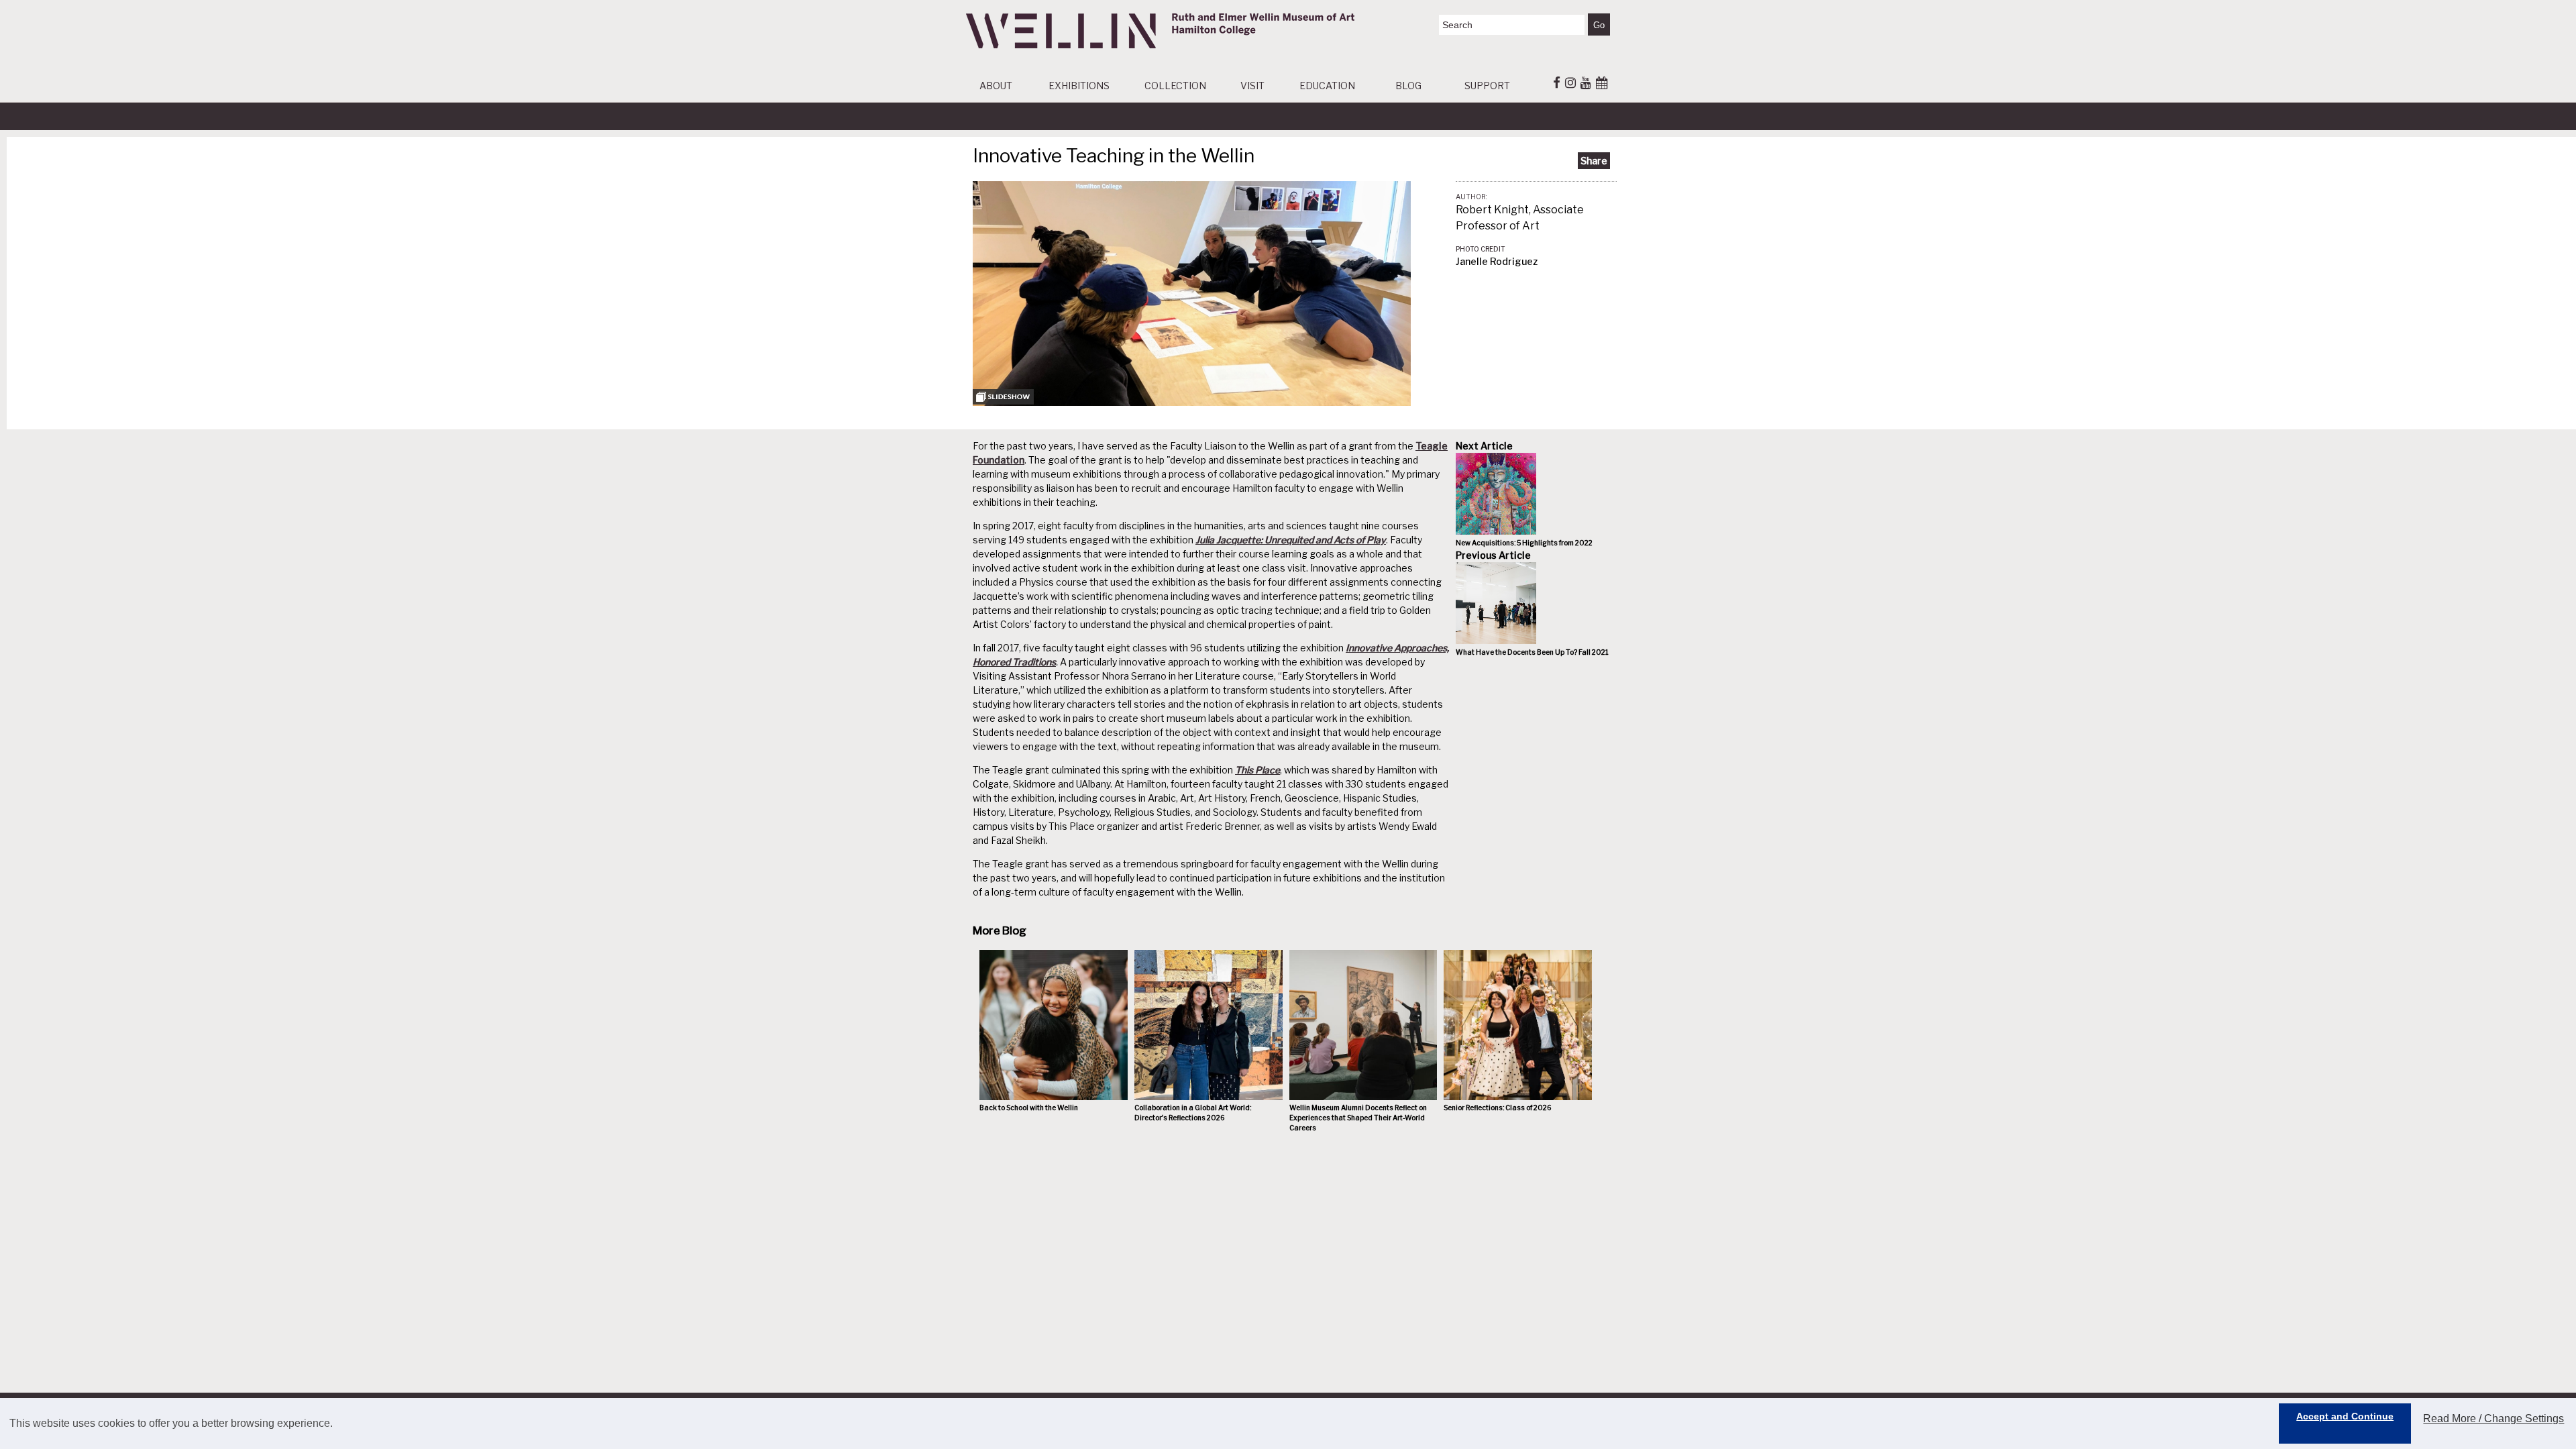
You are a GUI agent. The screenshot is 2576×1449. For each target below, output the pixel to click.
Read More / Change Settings (2493, 1418)
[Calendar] (1602, 83)
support (1487, 86)
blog (1408, 86)
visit (1252, 86)
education (1327, 86)
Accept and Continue (2345, 1416)
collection (1175, 86)
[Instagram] (1570, 83)
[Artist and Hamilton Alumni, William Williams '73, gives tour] (1192, 402)
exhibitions (1079, 86)
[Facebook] (1557, 83)
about (996, 86)
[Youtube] (1586, 83)
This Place (1257, 770)
